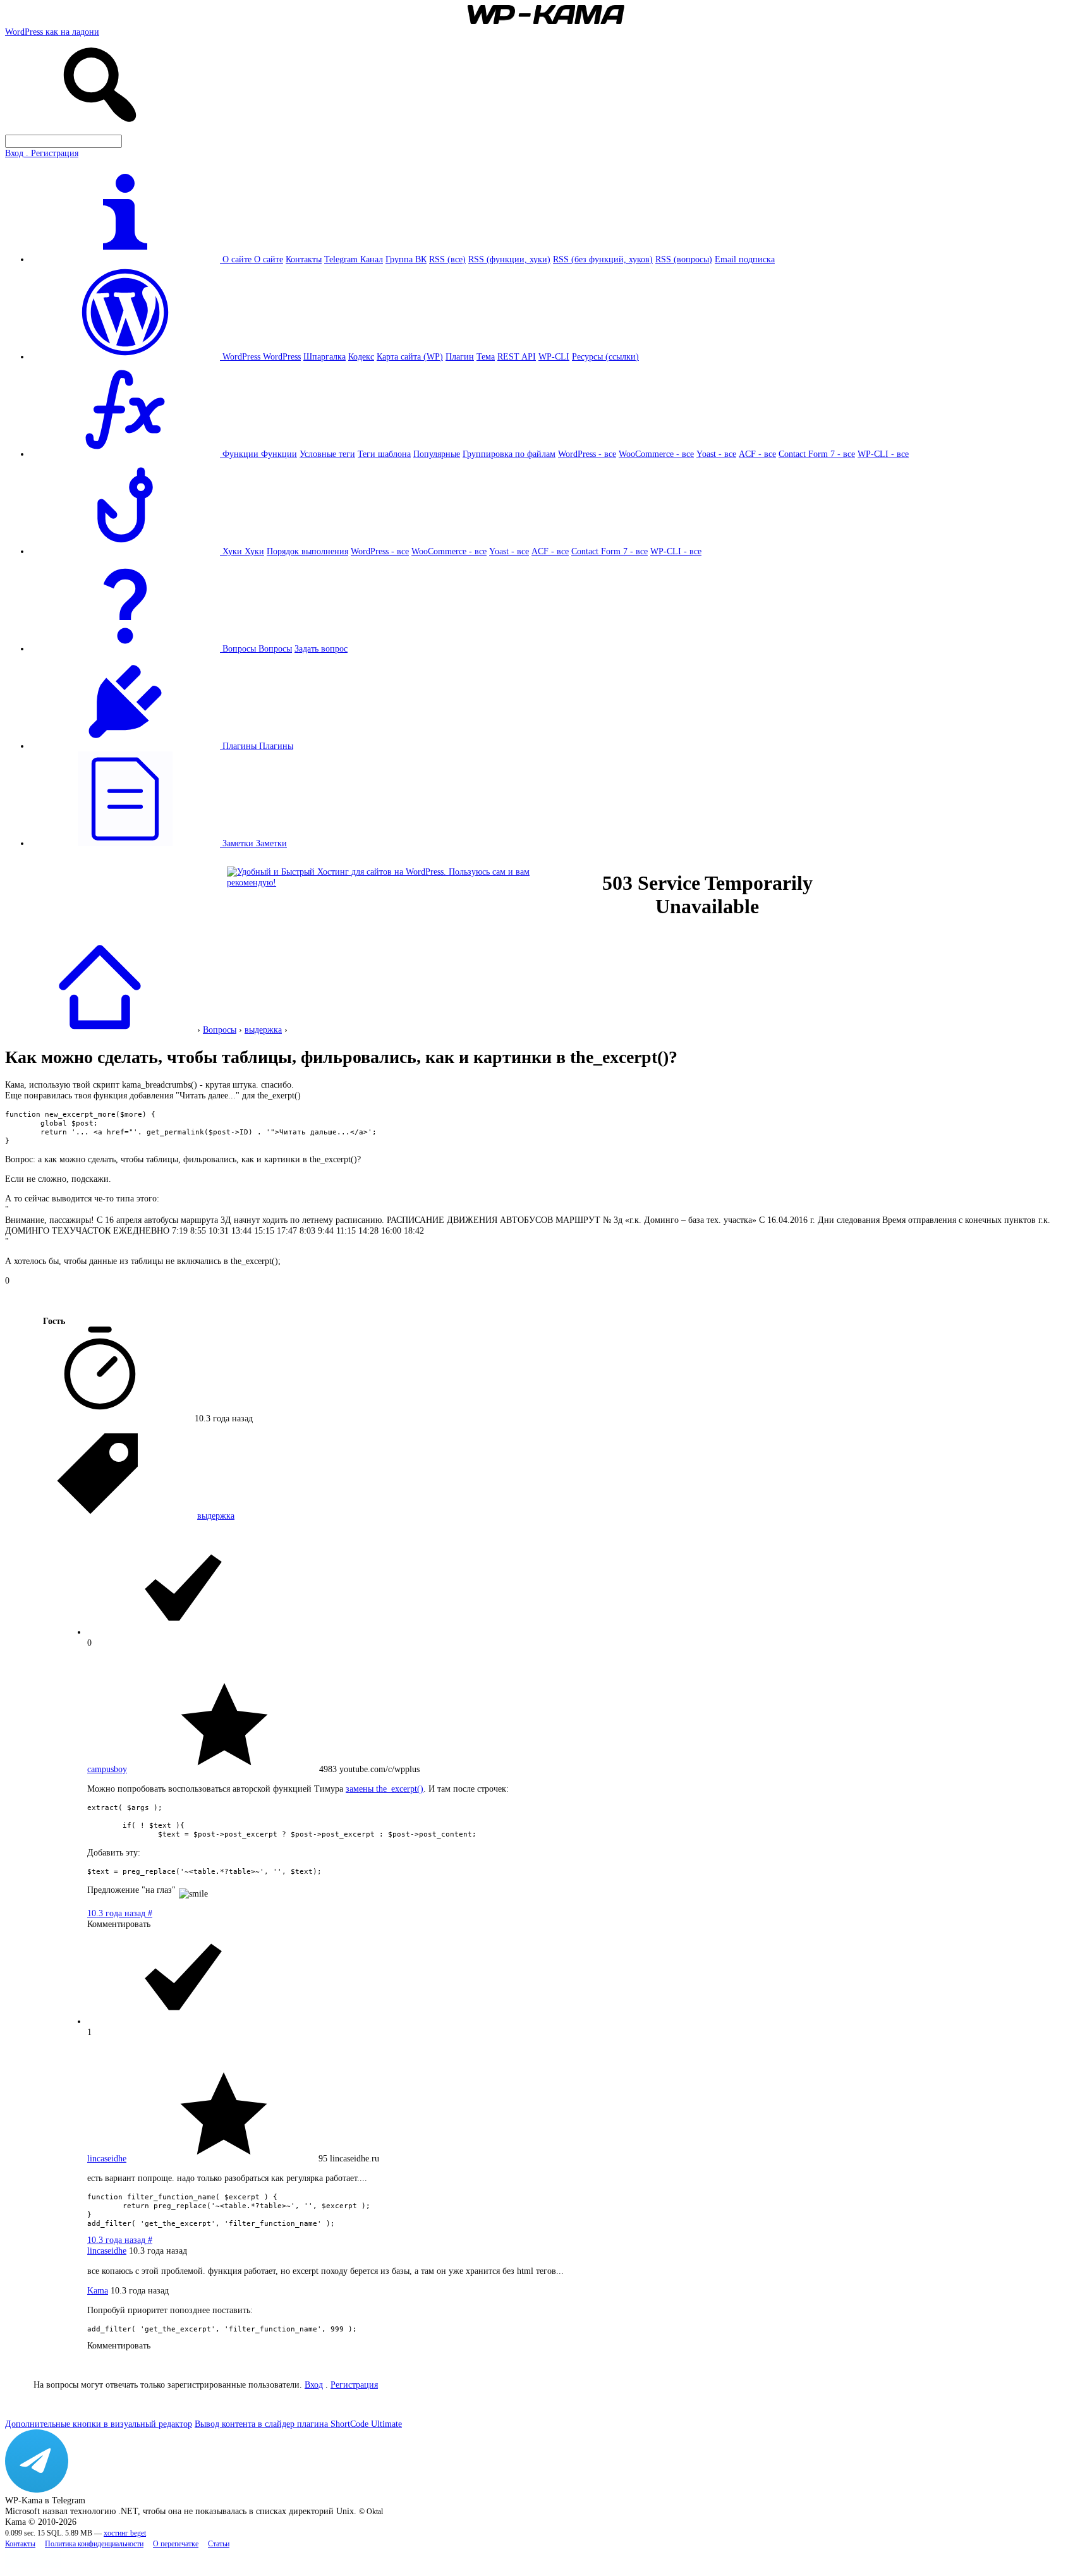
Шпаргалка (325, 356)
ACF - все (757, 454)
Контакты (304, 259)
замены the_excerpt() (385, 1789)
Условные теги (327, 454)
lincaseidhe (107, 2158)
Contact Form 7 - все (817, 454)
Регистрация (354, 2385)
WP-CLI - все (883, 454)
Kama (98, 2290)
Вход (314, 2385)
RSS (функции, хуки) (509, 259)
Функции (279, 454)
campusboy (107, 1769)
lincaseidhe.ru (355, 2158)
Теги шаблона (384, 454)
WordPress (282, 356)
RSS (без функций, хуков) (603, 259)
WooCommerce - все (656, 454)
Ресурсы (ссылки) (605, 356)
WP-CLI (554, 356)
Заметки (271, 843)
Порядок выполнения (307, 551)
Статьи (219, 2544)
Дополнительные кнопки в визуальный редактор (99, 2424)
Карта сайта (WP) (410, 356)
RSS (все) (447, 259)
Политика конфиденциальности (94, 2544)
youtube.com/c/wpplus (379, 1769)
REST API (517, 356)
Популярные (437, 454)
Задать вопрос (321, 648)
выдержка (263, 1030)
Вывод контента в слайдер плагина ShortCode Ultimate (298, 2424)
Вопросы (275, 648)
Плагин (460, 356)
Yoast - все (716, 454)
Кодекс (361, 356)
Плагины (276, 746)
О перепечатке (176, 2544)
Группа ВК (406, 259)
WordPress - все (587, 454)
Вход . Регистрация (42, 153)
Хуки (254, 551)
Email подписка (745, 259)
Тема (486, 356)
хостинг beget (125, 2533)
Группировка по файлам (509, 454)
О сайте (269, 259)
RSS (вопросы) (684, 259)
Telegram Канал (354, 259)
